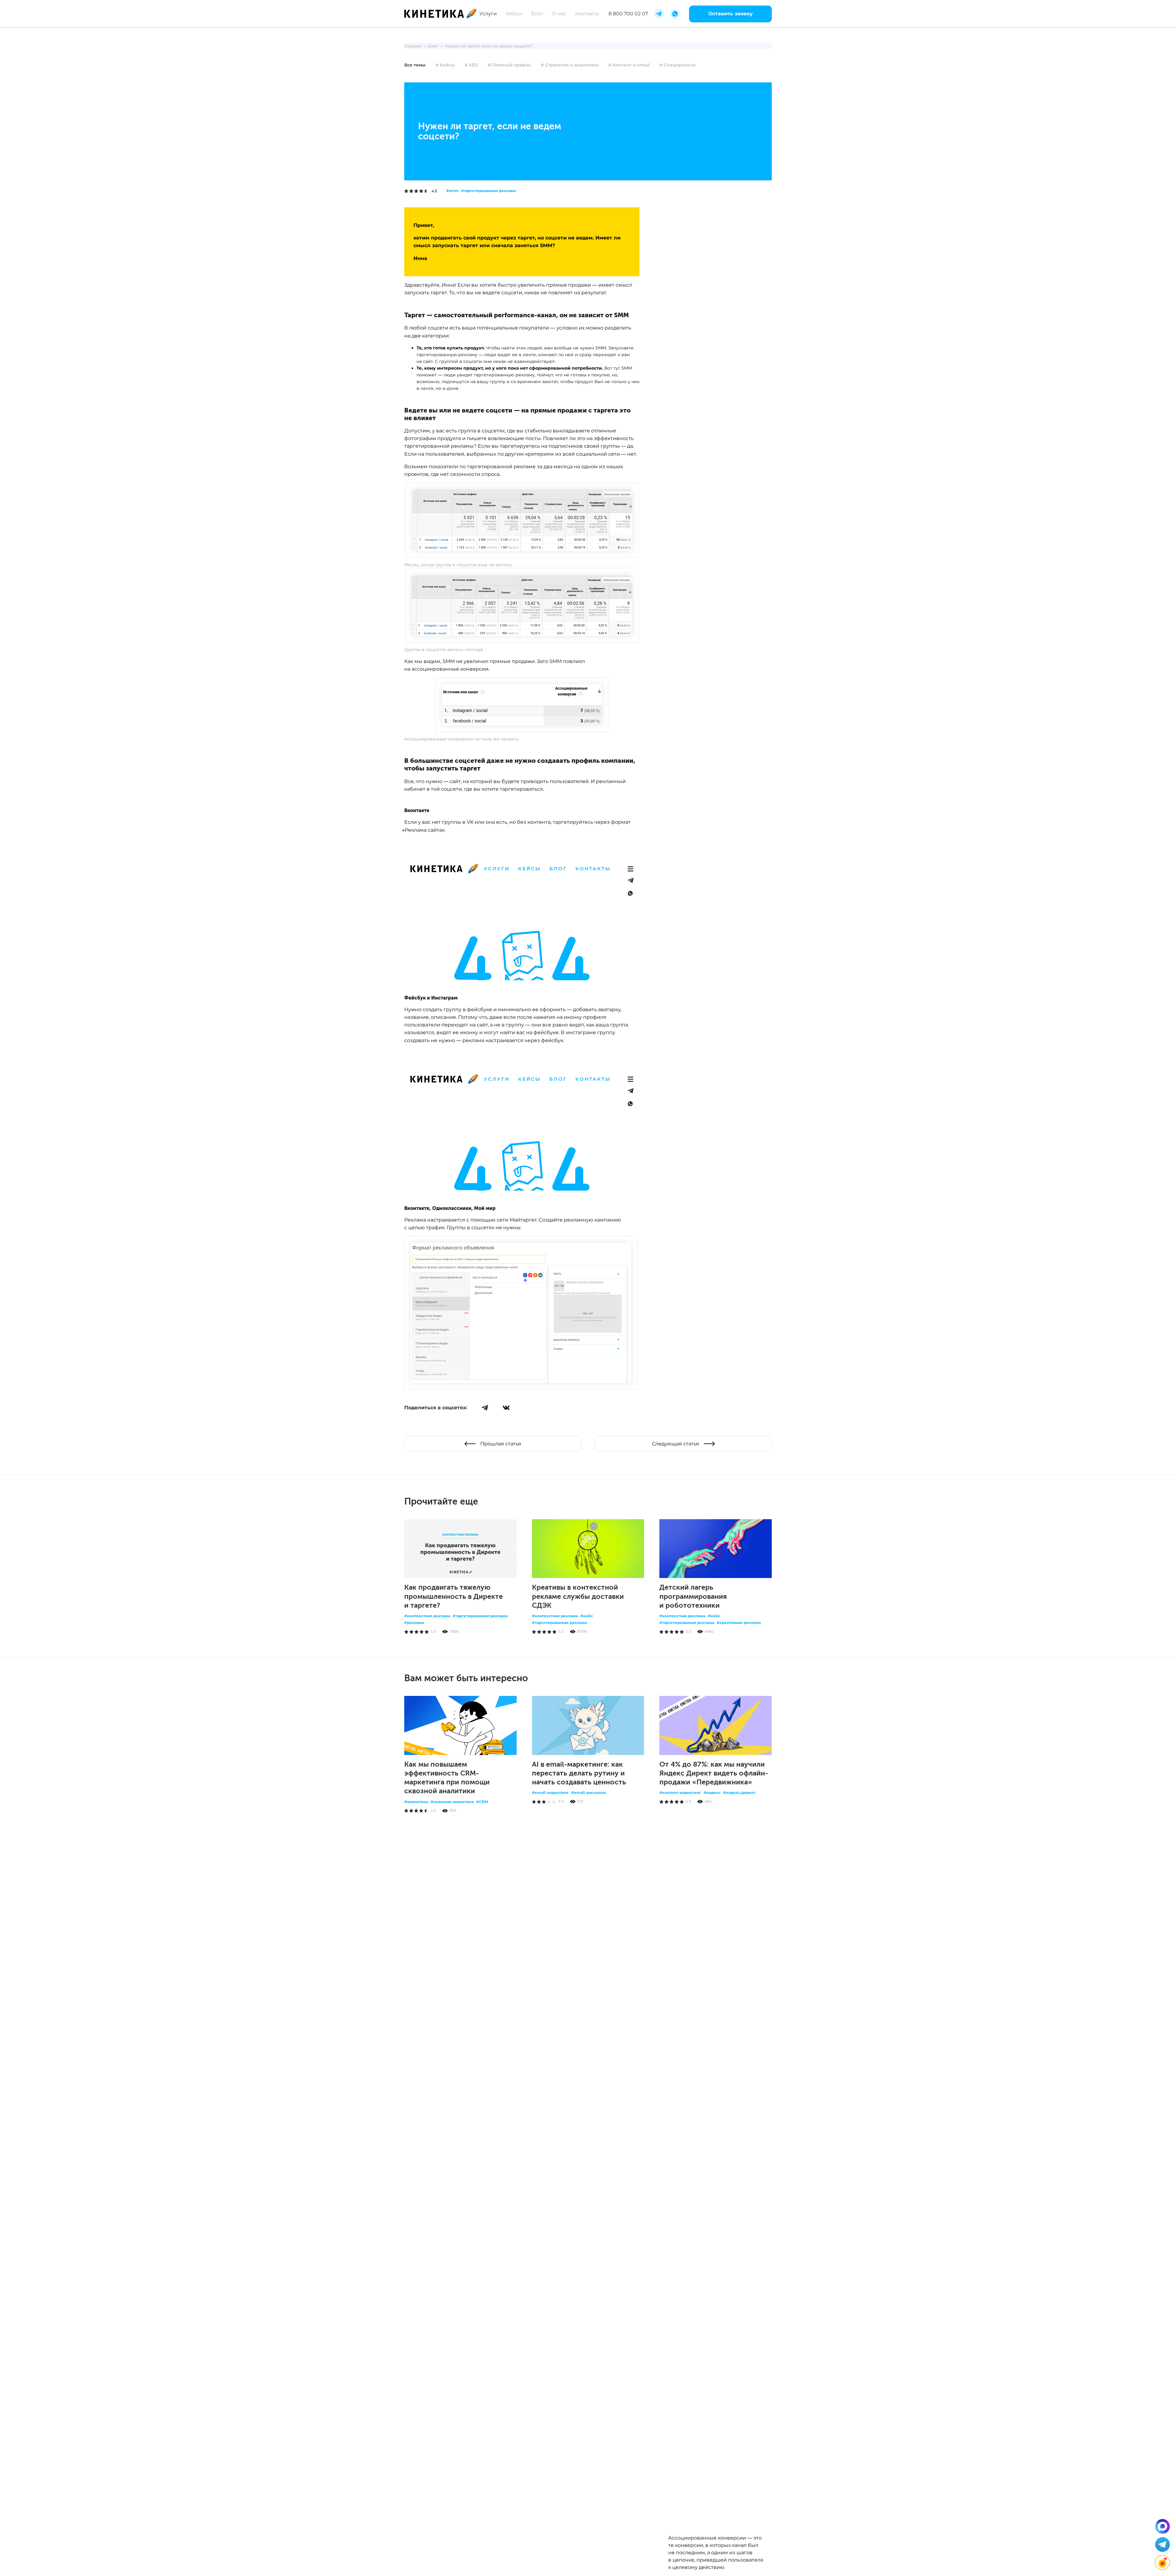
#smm (452, 191)
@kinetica (563, 1904)
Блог (537, 14)
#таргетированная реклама (489, 191)
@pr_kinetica (542, 1931)
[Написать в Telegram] (1163, 2544)
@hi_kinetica (563, 1917)
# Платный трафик (509, 65)
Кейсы (514, 14)
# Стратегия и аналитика (570, 65)
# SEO (471, 65)
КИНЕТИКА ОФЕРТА (427, 1956)
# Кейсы (445, 65)
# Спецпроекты (678, 65)
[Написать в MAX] (1163, 2526)
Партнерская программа (508, 1944)
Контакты (587, 14)
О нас (559, 14)
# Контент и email (629, 65)
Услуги (488, 14)
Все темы (415, 65)
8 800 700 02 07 (628, 14)
